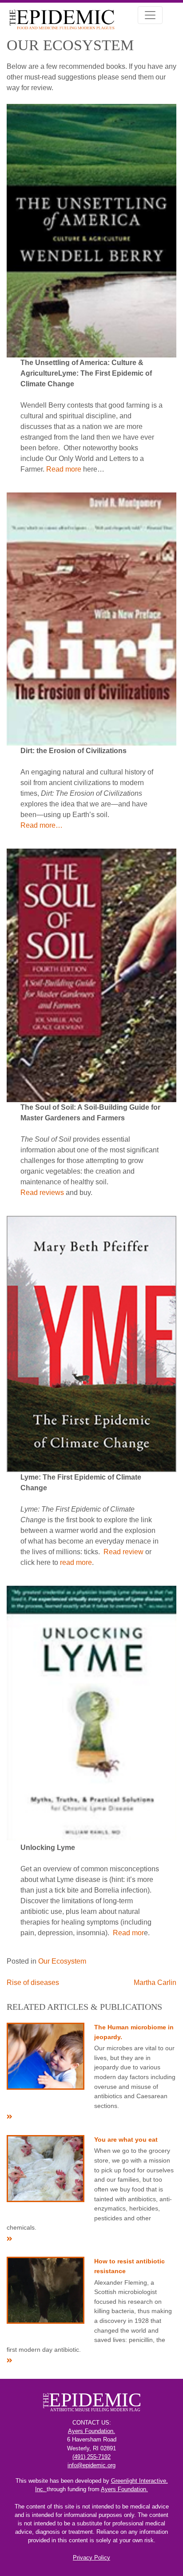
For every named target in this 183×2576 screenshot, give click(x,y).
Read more (64, 469)
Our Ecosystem (62, 1961)
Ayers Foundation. (91, 2431)
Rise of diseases (33, 1983)
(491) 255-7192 (91, 2457)
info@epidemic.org (91, 2465)
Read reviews (42, 1193)
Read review (123, 1552)
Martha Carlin (155, 1983)
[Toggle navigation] (150, 15)
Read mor (128, 1933)
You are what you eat (126, 2139)
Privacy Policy (91, 2558)
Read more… (42, 825)
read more (76, 1562)
